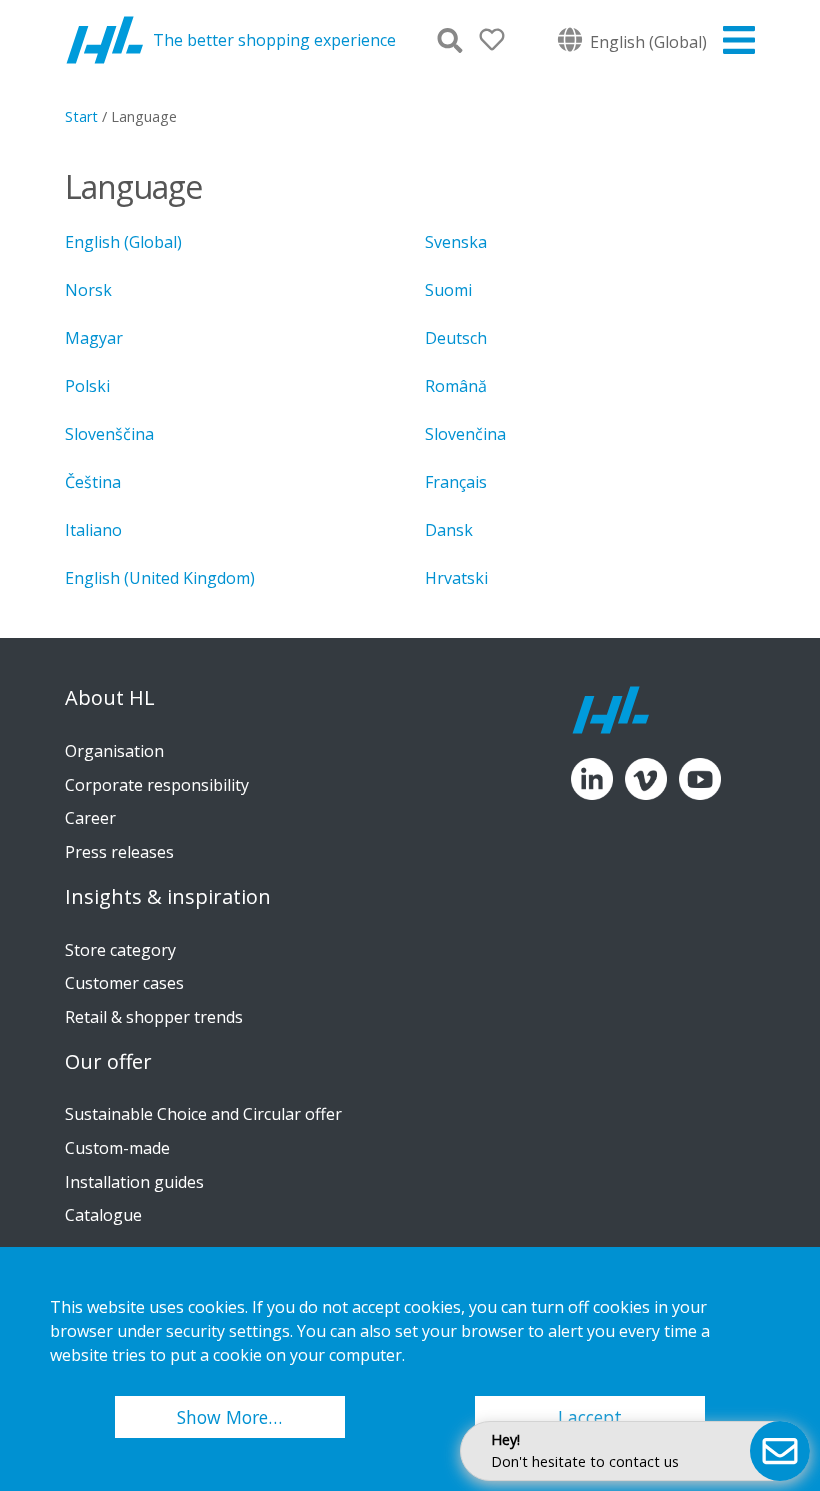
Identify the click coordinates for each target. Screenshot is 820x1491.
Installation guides (134, 1182)
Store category (120, 950)
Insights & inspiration (168, 897)
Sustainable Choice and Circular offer (203, 1114)
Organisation (114, 751)
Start (81, 116)
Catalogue (103, 1215)
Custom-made (117, 1148)
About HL (110, 698)
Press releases (119, 852)
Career (90, 818)
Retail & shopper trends (154, 1017)
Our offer (108, 1062)
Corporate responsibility (157, 785)
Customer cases (124, 983)
